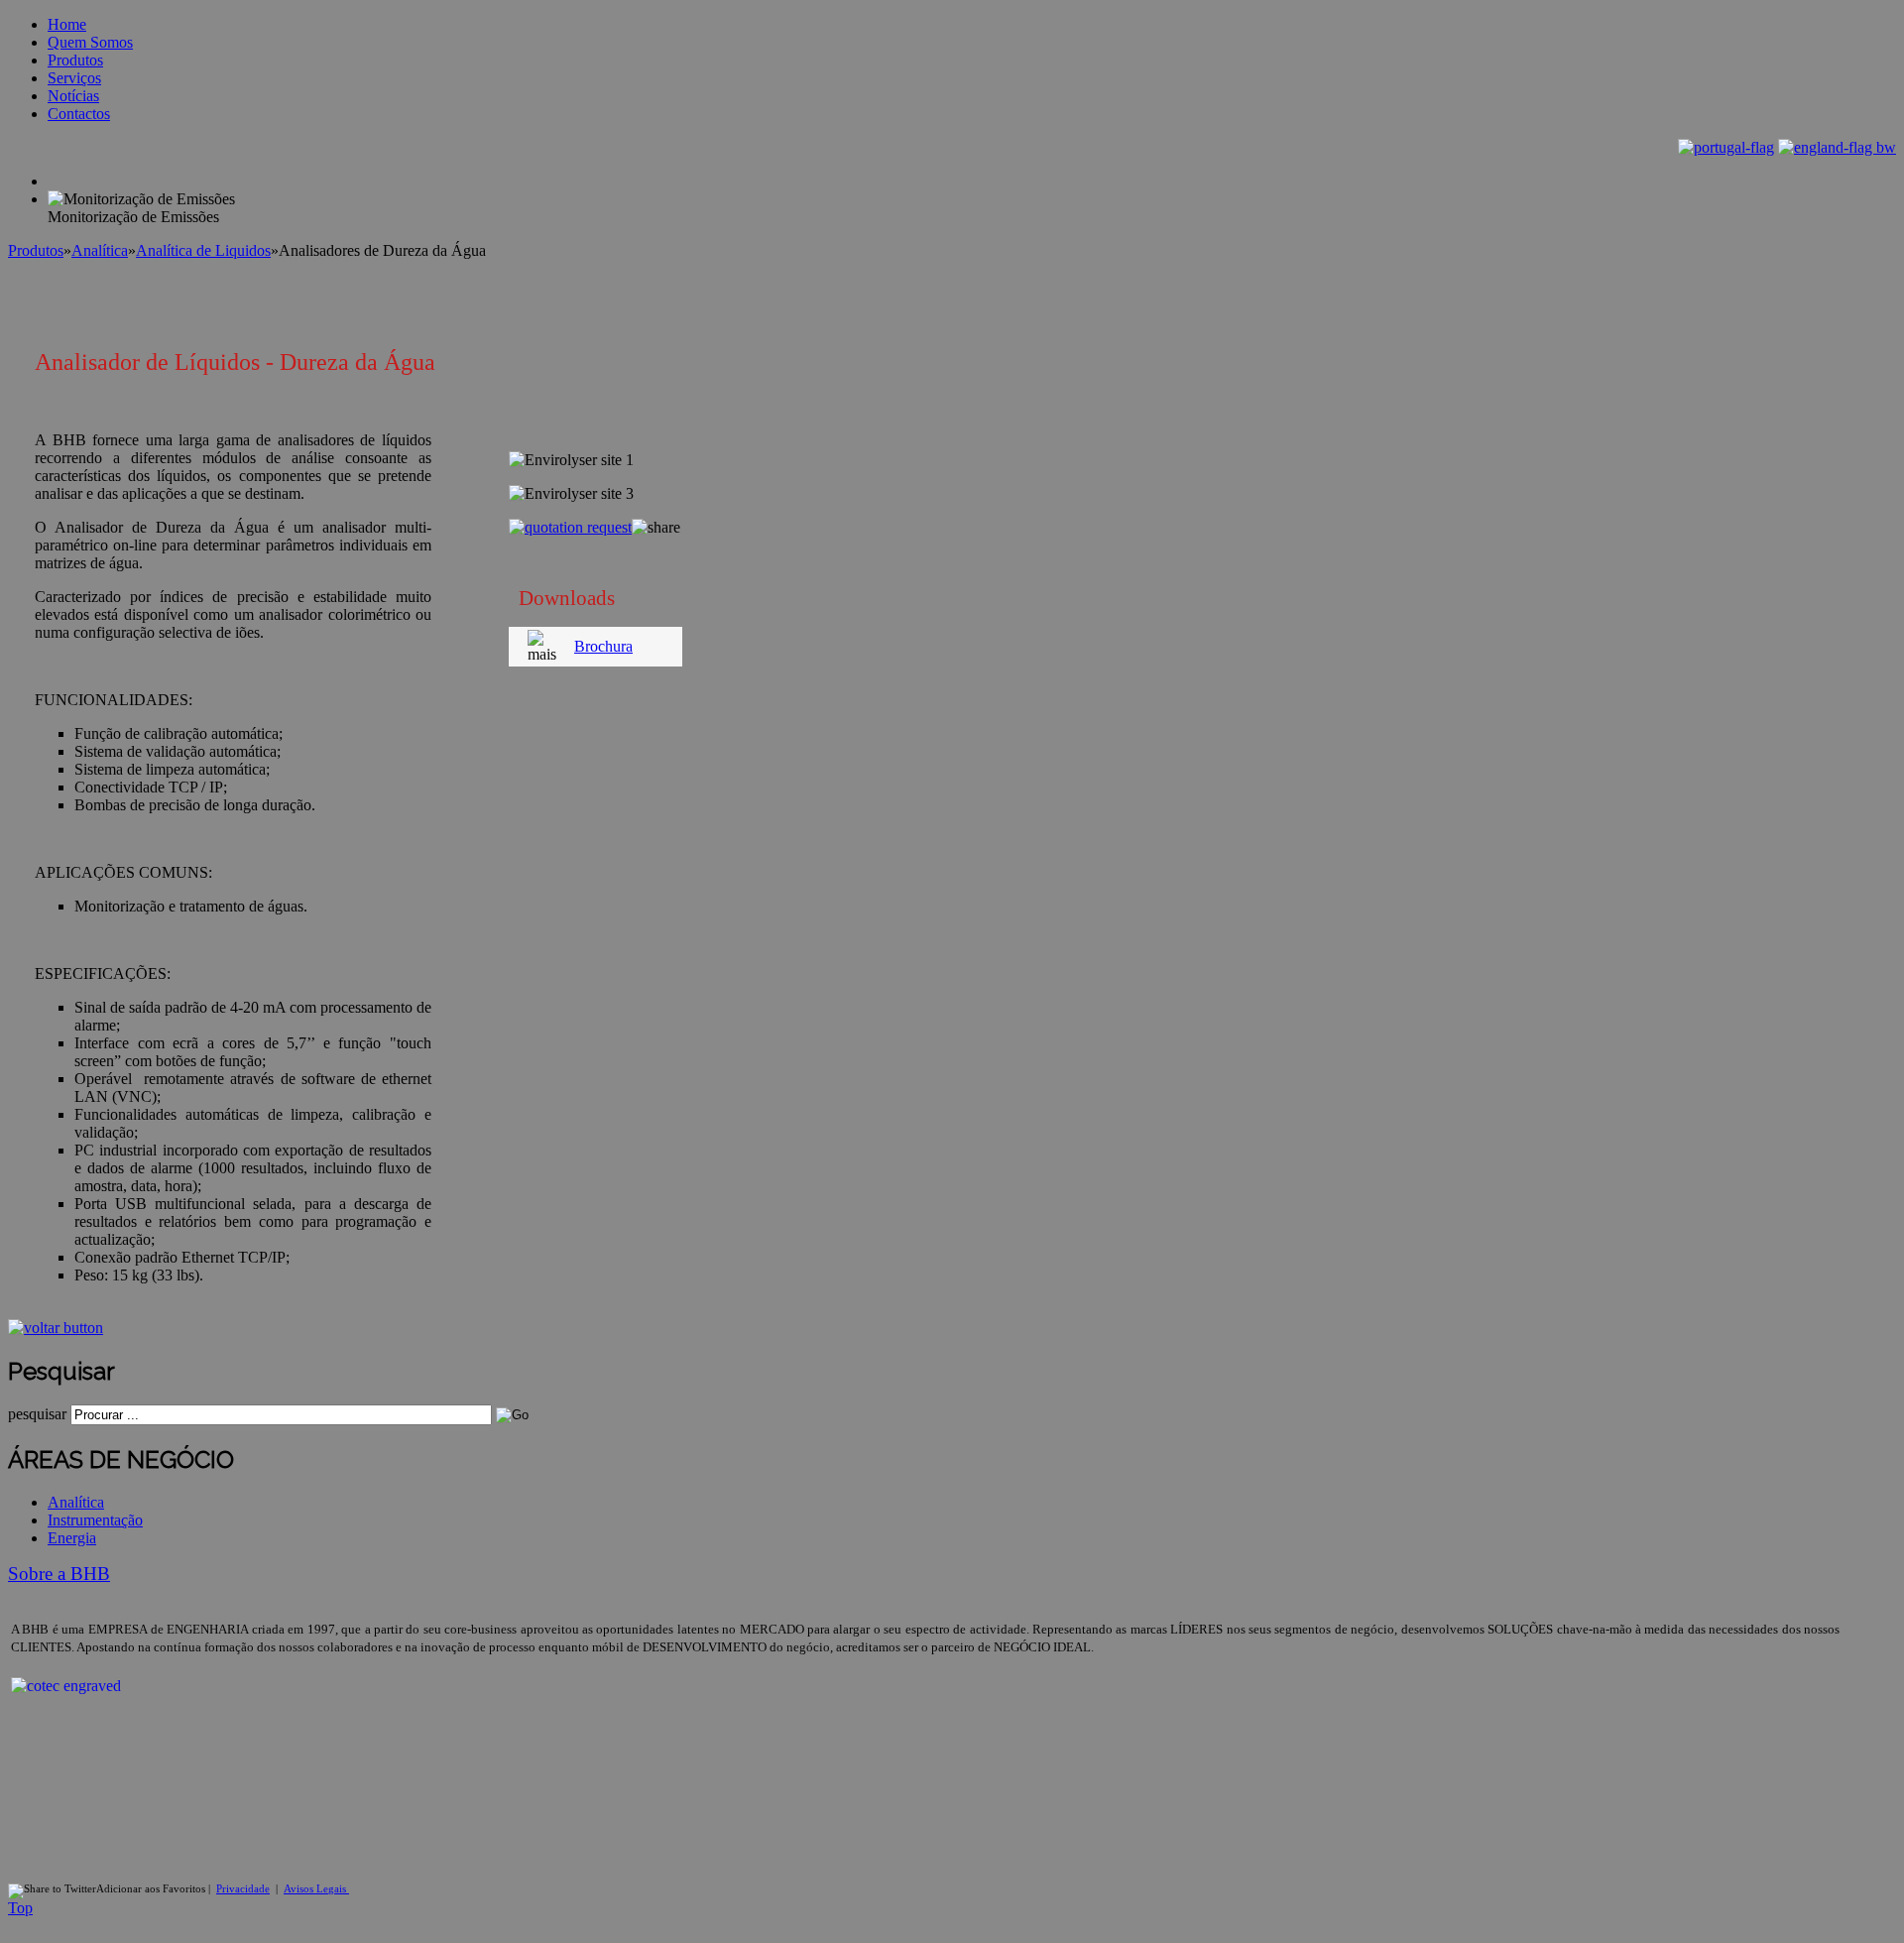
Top (20, 1908)
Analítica (100, 250)
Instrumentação (95, 1520)
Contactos (79, 114)
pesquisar (37, 1414)
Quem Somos (90, 42)
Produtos (75, 60)
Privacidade (243, 1889)
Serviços (74, 78)
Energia (72, 1538)
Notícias (73, 96)
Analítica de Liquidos (203, 250)
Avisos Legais (316, 1889)
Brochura (603, 646)
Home (67, 24)
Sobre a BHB (59, 1574)
